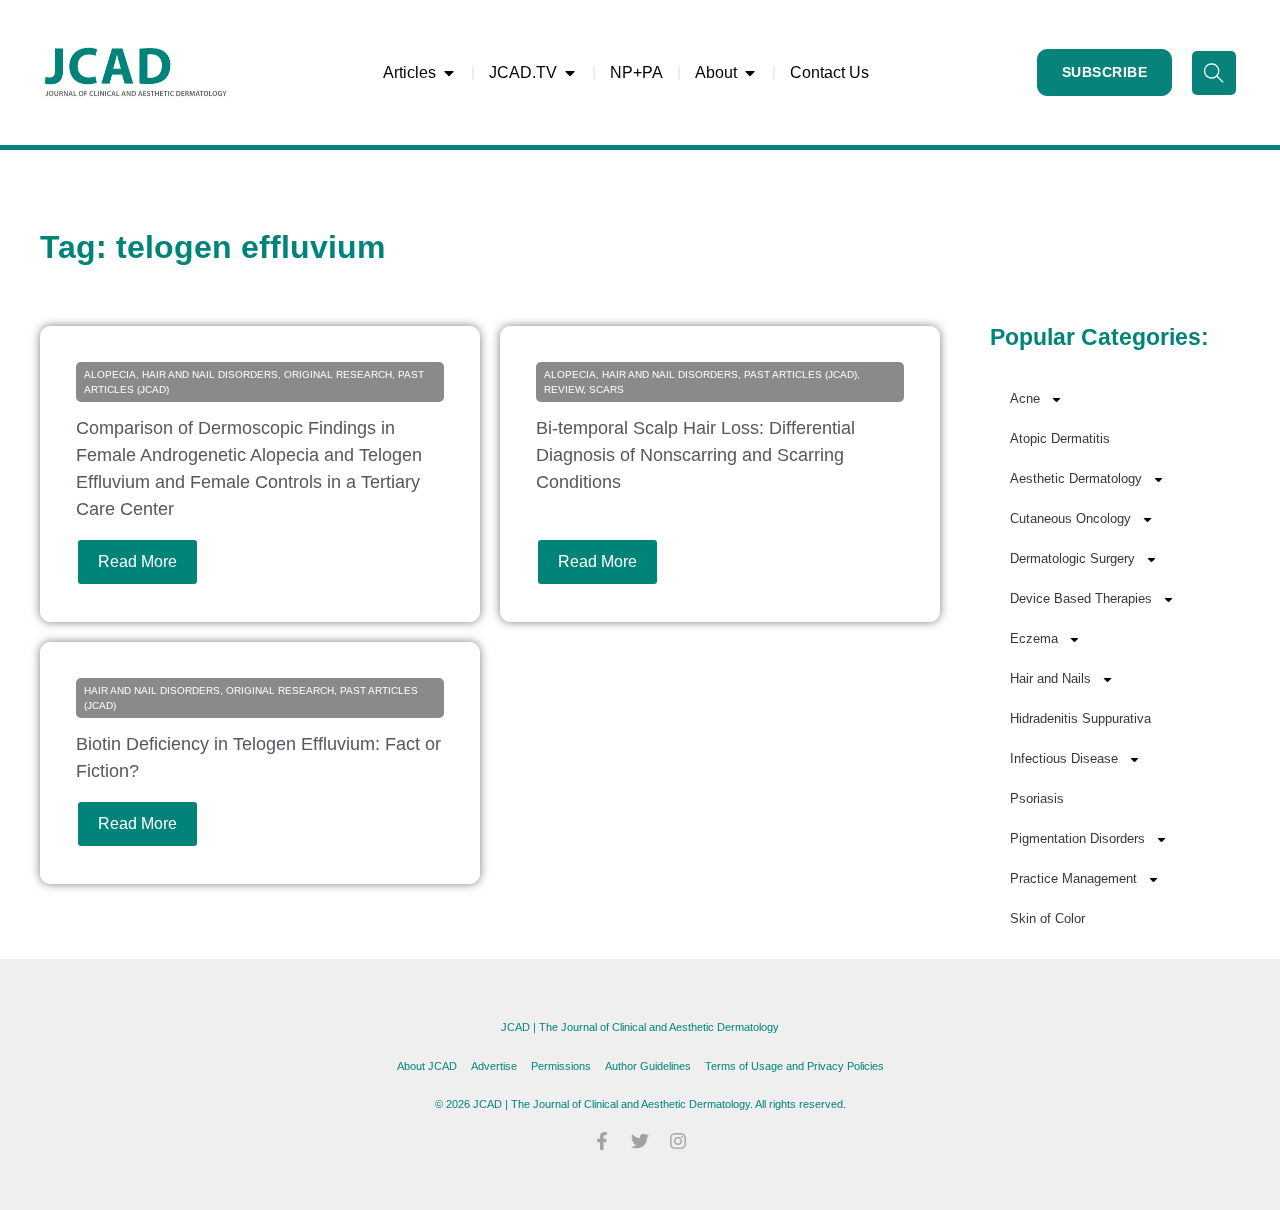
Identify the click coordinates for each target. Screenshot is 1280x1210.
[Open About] (750, 73)
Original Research (338, 374)
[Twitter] (640, 1141)
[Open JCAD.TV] (570, 73)
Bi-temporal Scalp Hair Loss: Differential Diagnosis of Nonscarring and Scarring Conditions (695, 455)
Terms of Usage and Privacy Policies (794, 1066)
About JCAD (427, 1066)
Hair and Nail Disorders (210, 374)
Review (563, 389)
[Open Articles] (449, 73)
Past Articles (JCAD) (800, 374)
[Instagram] (678, 1141)
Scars (606, 389)
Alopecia (110, 374)
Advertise (494, 1066)
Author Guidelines (648, 1066)
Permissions (561, 1066)
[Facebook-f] (602, 1141)
